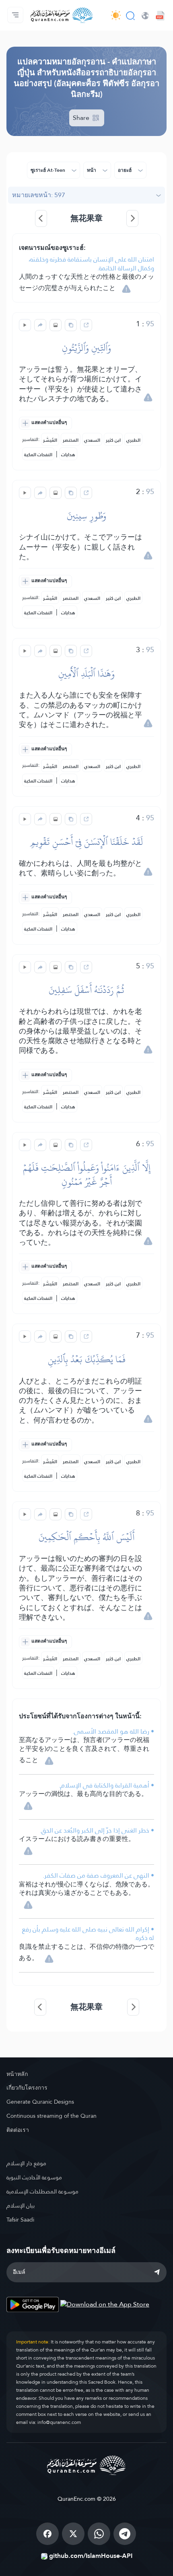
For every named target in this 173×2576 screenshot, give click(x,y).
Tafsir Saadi (20, 2220)
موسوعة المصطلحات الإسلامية (42, 2191)
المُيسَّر (50, 440)
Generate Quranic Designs (40, 2102)
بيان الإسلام (21, 2205)
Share (82, 118)
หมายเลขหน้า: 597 (39, 195)
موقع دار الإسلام (26, 2163)
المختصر (71, 440)
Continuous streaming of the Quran (51, 2116)
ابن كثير (113, 440)
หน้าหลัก (17, 2074)
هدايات (68, 455)
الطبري (133, 440)
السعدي (92, 440)
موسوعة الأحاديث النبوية (34, 2177)
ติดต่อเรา (18, 2130)
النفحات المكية (38, 455)
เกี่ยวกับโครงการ (27, 2088)
